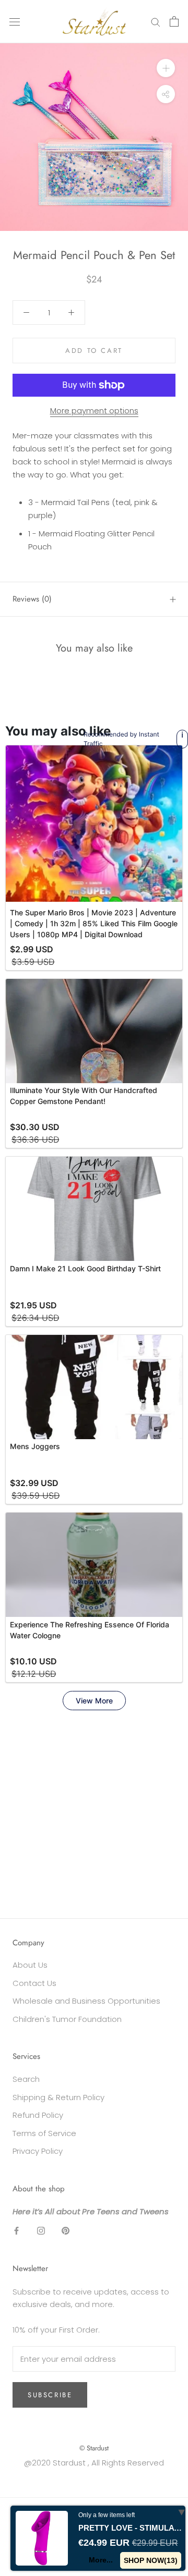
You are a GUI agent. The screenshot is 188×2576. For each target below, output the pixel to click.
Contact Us (34, 1983)
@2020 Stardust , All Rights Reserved (94, 2463)
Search (26, 2079)
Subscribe (50, 2395)
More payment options (94, 410)
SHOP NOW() (151, 2560)
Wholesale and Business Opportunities (86, 2001)
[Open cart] (174, 21)
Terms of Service (44, 2133)
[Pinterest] (66, 2231)
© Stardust (94, 2448)
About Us (30, 1965)
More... (101, 2560)
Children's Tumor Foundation (67, 2019)
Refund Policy (38, 2115)
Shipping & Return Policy (58, 2097)
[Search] (156, 22)
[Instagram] (41, 2231)
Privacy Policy (38, 2151)
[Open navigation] (15, 21)
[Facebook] (16, 2231)
